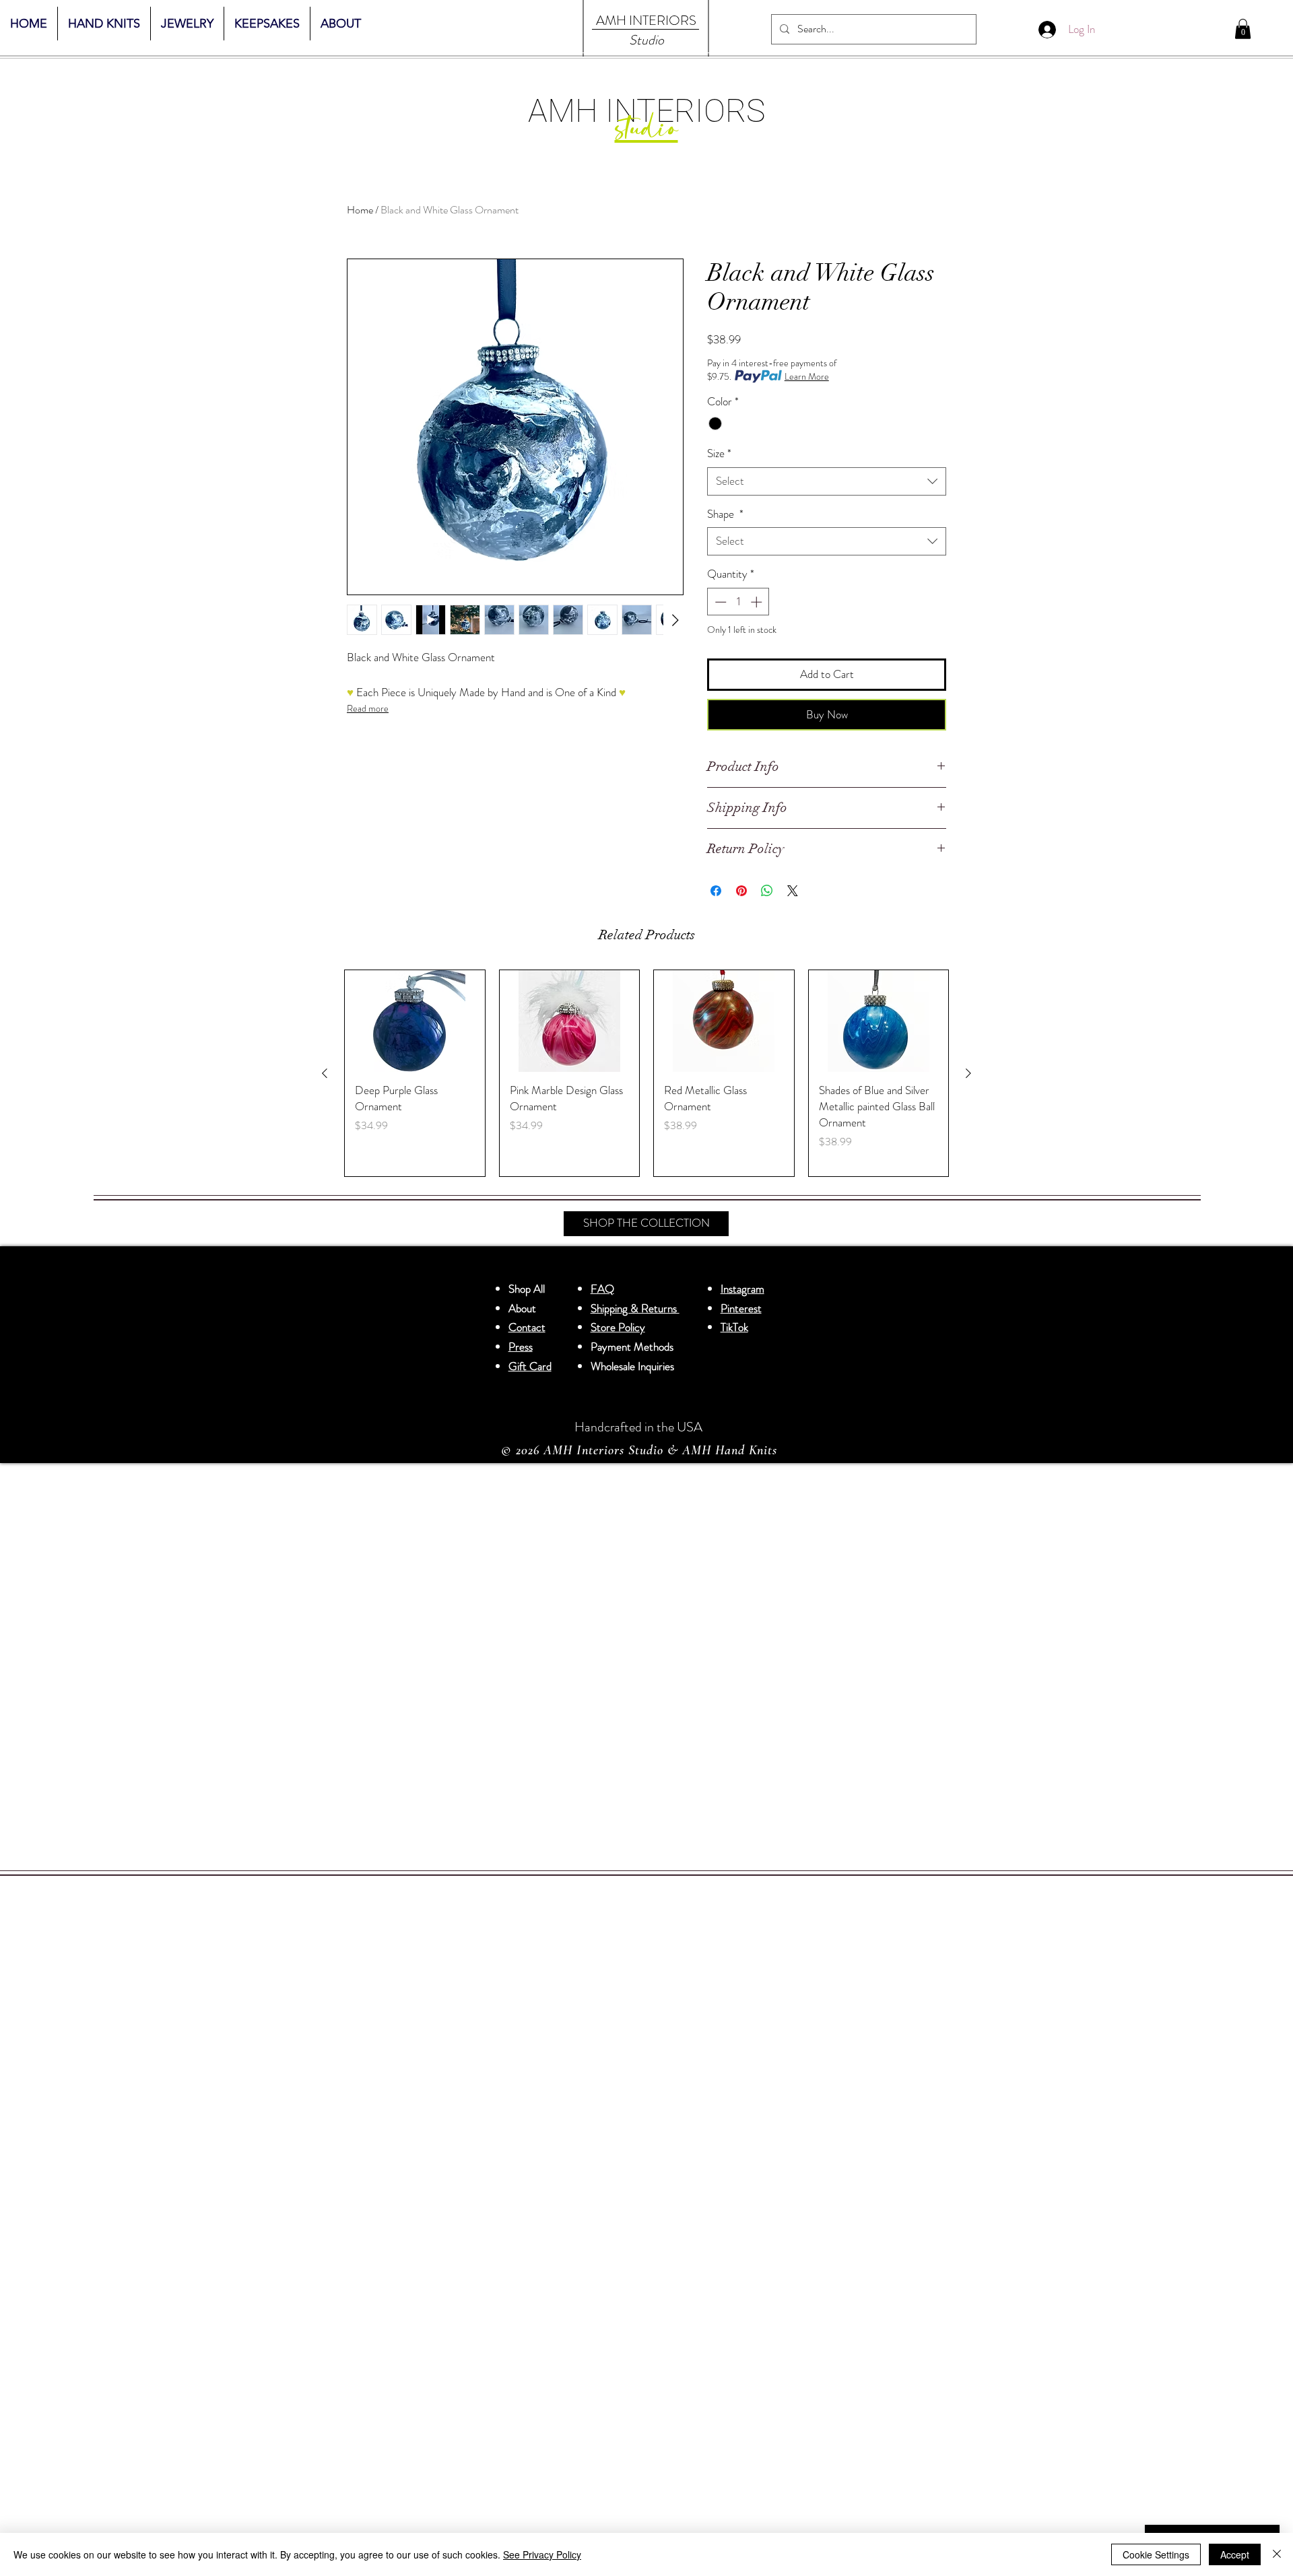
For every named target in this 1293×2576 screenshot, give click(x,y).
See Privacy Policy (542, 2554)
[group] (646, 1073)
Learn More (807, 376)
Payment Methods (633, 1347)
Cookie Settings (1156, 2554)
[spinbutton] (738, 602)
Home (360, 210)
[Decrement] (719, 602)
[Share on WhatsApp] (767, 891)
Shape (725, 514)
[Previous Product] (325, 1073)
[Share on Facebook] (716, 891)
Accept (1235, 2554)
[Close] (1277, 2554)
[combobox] (827, 481)
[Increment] (758, 602)
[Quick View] (415, 1021)
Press (521, 1347)
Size (719, 453)
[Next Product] (968, 1073)
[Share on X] (793, 891)
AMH (611, 21)
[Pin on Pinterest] (741, 891)
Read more (368, 708)
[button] (1243, 29)
